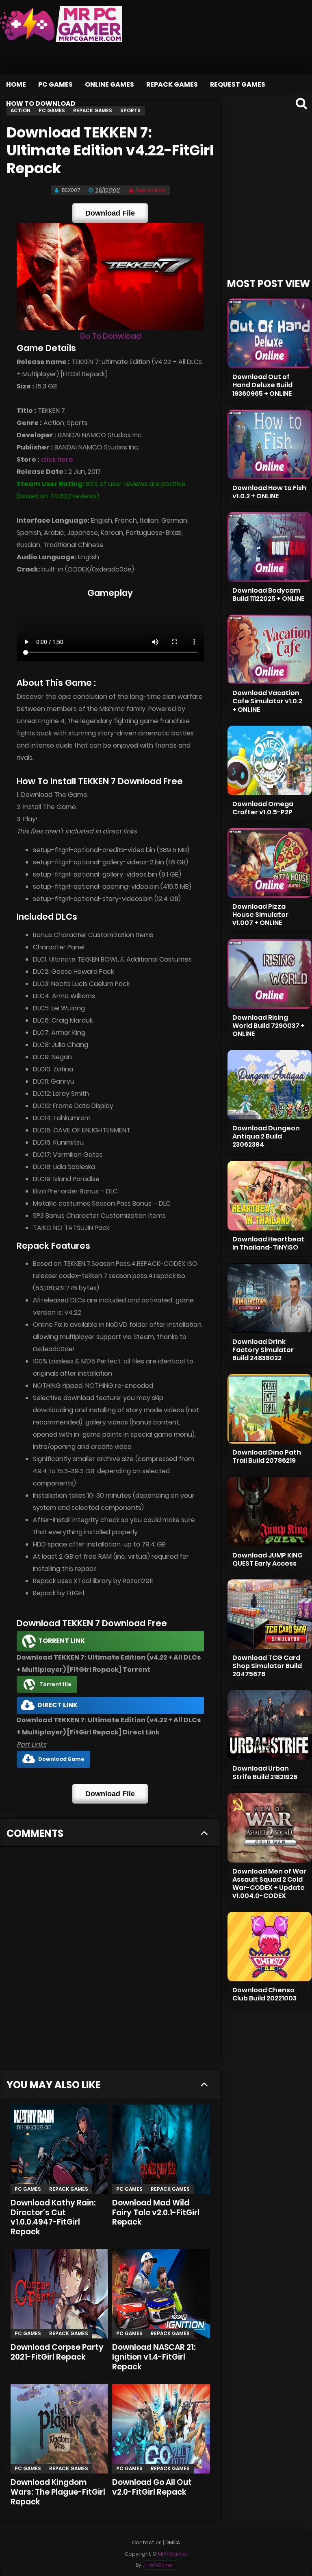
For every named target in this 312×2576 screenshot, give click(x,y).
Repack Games (172, 84)
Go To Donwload (110, 336)
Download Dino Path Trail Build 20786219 (267, 1456)
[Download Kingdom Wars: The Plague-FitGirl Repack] (59, 2429)
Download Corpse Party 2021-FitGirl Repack (57, 2352)
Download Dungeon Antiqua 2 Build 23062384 (266, 1136)
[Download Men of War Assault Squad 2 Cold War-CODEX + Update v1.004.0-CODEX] (270, 1828)
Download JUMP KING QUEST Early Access (268, 1559)
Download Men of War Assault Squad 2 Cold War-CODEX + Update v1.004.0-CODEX (269, 1883)
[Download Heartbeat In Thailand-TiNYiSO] (270, 1196)
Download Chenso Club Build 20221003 (264, 1994)
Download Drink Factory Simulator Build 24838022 (263, 1350)
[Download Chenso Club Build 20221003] (270, 1947)
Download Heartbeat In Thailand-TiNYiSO (268, 1243)
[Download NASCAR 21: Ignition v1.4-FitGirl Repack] (161, 2294)
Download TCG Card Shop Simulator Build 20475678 (267, 1666)
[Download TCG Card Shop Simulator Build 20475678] (270, 1614)
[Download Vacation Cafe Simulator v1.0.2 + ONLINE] (270, 649)
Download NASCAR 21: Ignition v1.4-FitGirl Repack (154, 2357)
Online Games (109, 84)
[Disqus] (110, 1957)
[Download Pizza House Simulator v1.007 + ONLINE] (270, 863)
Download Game (61, 1759)
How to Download (41, 104)
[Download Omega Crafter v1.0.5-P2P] (270, 760)
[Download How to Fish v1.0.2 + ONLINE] (270, 444)
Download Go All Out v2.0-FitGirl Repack (152, 2487)
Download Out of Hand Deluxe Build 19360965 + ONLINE (262, 385)
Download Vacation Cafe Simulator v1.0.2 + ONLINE (267, 701)
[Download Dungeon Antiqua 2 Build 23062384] (270, 1085)
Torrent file (55, 1684)
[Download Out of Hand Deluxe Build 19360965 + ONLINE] (270, 333)
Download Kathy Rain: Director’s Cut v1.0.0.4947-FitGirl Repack (53, 2217)
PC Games (55, 84)
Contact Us (147, 2542)
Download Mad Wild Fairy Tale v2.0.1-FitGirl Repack (156, 2213)
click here (57, 459)
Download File (110, 213)
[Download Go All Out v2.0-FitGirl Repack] (161, 2429)
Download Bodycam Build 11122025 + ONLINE (268, 594)
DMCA (173, 2542)
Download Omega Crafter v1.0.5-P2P (263, 808)
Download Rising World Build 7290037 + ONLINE (269, 1026)
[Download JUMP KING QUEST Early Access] (270, 1512)
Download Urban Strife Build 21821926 (265, 1772)
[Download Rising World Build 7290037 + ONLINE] (270, 974)
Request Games (238, 84)
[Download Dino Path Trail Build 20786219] (270, 1409)
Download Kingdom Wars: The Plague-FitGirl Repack (58, 2492)
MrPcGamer (160, 2565)
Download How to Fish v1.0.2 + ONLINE (269, 492)
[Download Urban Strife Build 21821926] (270, 1725)
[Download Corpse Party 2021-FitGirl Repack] (59, 2294)
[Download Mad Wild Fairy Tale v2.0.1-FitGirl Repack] (161, 2149)
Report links (151, 190)
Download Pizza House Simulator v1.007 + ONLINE (260, 915)
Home (16, 84)
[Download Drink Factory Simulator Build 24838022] (270, 1298)
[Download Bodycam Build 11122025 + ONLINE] (270, 547)
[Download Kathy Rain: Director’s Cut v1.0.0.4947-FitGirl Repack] (59, 2149)
